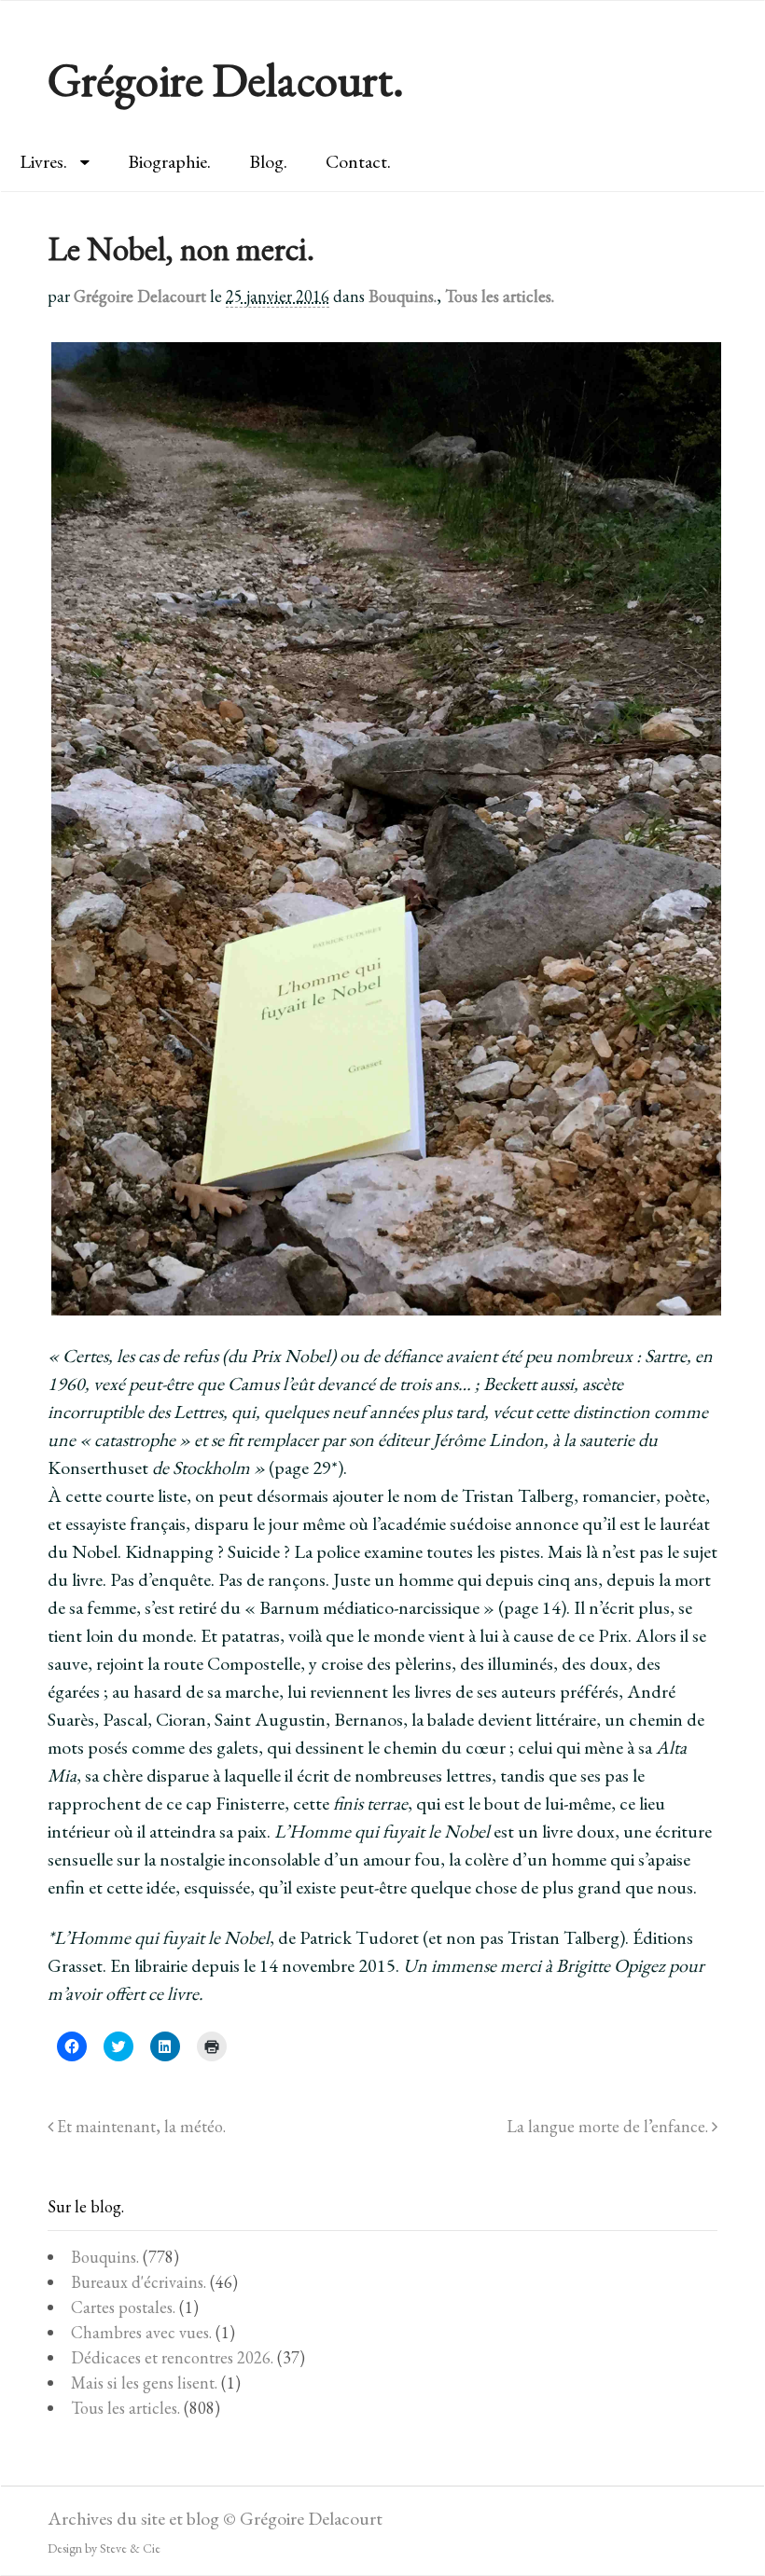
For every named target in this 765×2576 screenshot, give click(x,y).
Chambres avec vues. (141, 2332)
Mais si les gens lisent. (144, 2383)
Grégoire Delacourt (140, 296)
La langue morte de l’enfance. (609, 2126)
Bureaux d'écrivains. (139, 2282)
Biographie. (169, 161)
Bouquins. (403, 296)
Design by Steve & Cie (104, 2548)
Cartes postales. (123, 2307)
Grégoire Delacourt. (226, 80)
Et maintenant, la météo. (139, 2126)
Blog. (268, 161)
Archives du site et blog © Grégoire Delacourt (215, 2518)
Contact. (358, 161)
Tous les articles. (500, 296)
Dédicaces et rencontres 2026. (172, 2357)
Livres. (43, 161)
